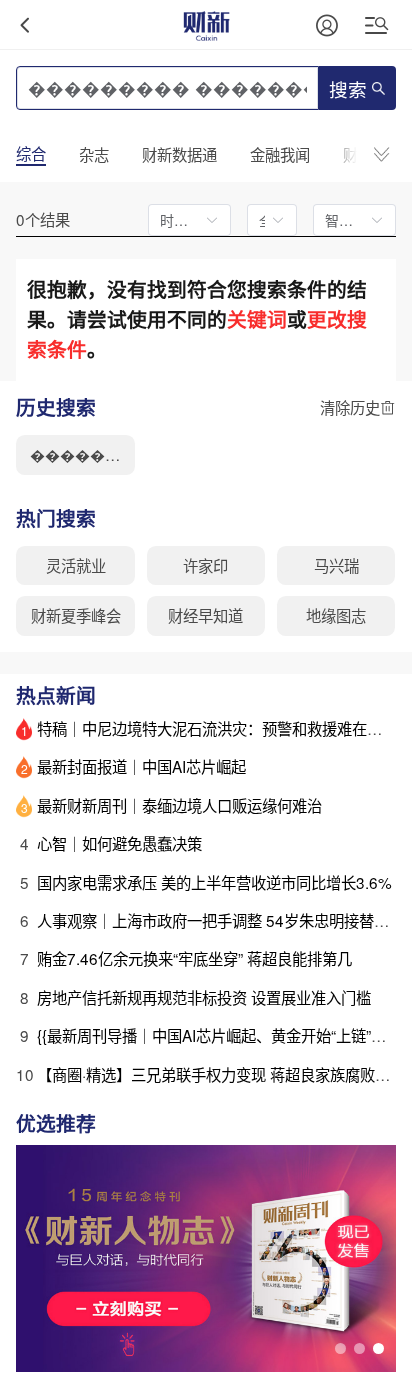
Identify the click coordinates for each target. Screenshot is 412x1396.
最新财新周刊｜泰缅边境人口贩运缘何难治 (179, 805)
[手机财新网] (206, 24)
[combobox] (264, 220)
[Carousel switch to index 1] (340, 1348)
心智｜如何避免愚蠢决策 (119, 843)
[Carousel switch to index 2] (359, 1348)
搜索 (348, 90)
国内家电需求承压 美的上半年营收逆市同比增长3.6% (214, 882)
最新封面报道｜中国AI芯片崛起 (141, 766)
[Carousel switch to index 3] (378, 1348)
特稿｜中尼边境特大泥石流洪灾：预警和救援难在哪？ (217, 728)
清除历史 (350, 407)
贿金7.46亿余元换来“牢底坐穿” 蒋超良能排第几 (194, 958)
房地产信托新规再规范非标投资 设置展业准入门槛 (204, 997)
